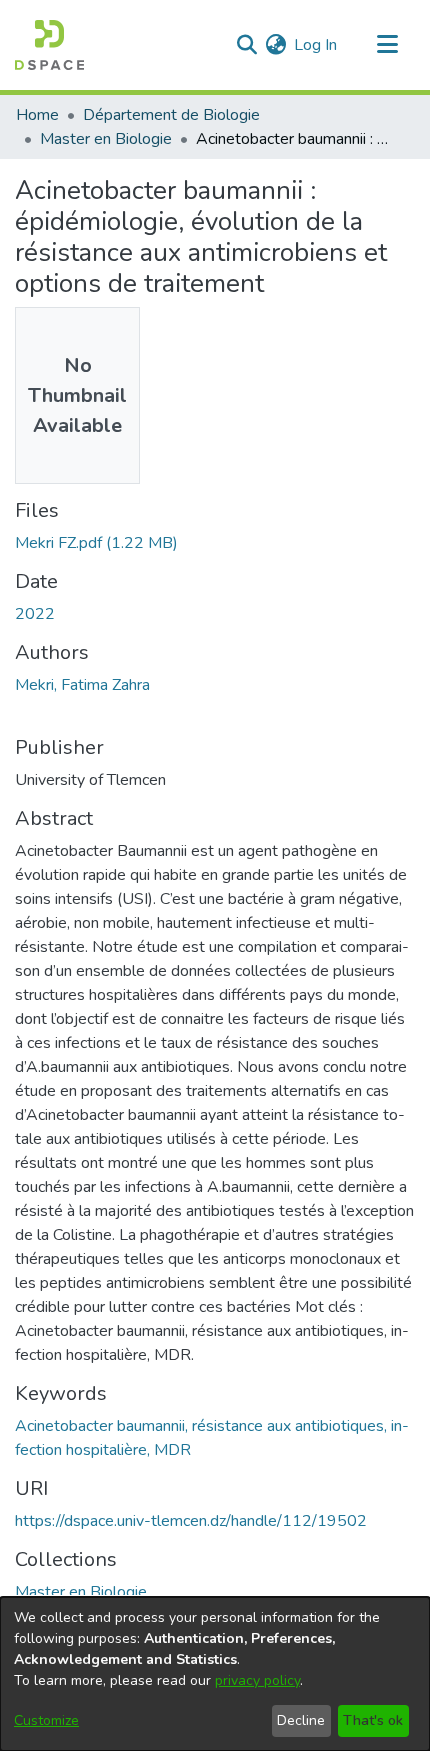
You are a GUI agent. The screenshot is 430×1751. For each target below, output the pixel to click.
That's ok (373, 1720)
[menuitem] (275, 45)
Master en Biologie (106, 139)
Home (37, 115)
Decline (301, 1720)
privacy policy (257, 1680)
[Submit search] (246, 45)
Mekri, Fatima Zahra (82, 685)
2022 (35, 614)
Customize (46, 1720)
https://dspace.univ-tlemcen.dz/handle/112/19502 (191, 1521)
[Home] (49, 45)
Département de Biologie (171, 115)
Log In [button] (316, 45)
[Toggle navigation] (387, 45)
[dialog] (215, 1674)
